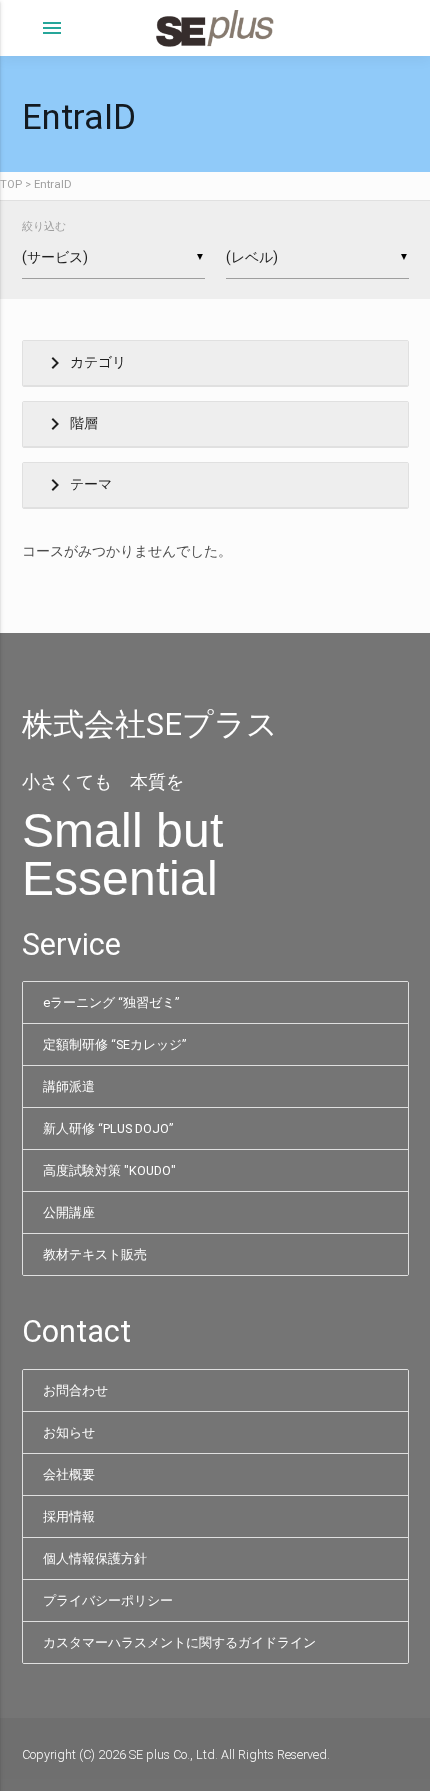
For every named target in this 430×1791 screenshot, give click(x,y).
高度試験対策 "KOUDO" (109, 1170)
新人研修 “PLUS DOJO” (108, 1128)
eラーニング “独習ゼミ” (111, 1002)
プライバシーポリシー (108, 1600)
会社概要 (69, 1474)
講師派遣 (69, 1086)
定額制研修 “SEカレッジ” (114, 1044)
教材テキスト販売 (95, 1254)
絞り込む (44, 226)
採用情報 (69, 1516)
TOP (11, 184)
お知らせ (69, 1432)
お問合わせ (75, 1390)
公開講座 (69, 1212)
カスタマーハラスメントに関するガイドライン (179, 1642)
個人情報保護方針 (95, 1558)
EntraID (53, 184)
